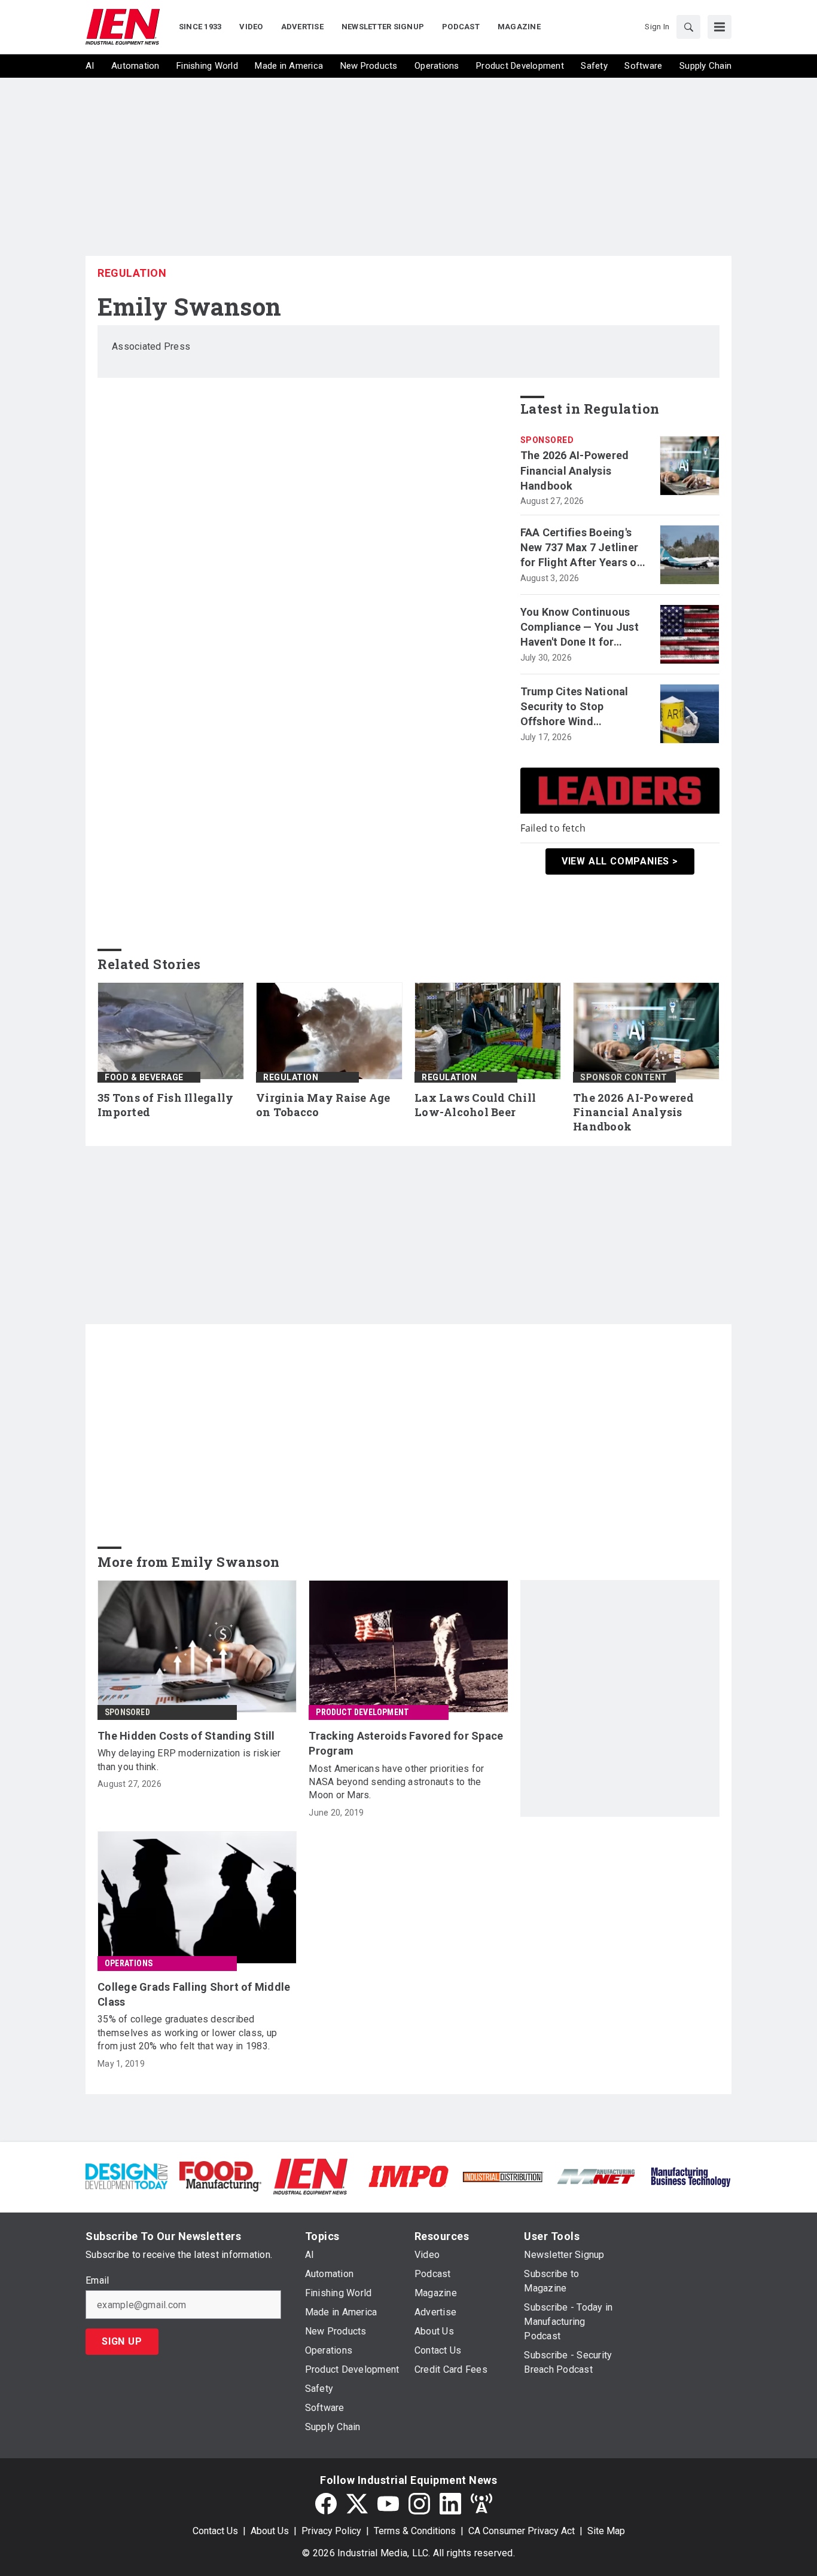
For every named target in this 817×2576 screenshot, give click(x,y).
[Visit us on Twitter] (357, 2504)
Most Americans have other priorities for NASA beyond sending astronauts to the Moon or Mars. (396, 1782)
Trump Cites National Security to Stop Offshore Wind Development (574, 707)
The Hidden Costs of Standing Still (186, 1736)
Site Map (606, 2531)
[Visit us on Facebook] (326, 2504)
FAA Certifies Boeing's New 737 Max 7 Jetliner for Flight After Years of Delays (581, 548)
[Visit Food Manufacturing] (220, 2176)
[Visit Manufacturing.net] (597, 2176)
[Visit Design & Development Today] (126, 2176)
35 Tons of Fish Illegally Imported (165, 1105)
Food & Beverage (144, 1077)
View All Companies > (620, 861)
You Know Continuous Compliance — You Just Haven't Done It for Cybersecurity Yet (580, 628)
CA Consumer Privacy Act (522, 2531)
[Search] (688, 27)
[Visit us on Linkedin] (450, 2504)
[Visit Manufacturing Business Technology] (691, 2176)
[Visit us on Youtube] (388, 2504)
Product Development (362, 1712)
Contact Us (215, 2531)
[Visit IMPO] (408, 2176)
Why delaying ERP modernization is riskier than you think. (189, 1760)
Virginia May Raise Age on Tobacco (323, 1105)
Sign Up (122, 2341)
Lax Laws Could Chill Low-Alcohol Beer (475, 1105)
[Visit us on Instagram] (419, 2504)
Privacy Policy (331, 2531)
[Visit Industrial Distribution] (503, 2176)
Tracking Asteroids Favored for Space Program (406, 1743)
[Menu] (720, 27)
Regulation (132, 273)
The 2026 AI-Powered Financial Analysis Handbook (575, 470)
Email (97, 2281)
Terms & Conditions (415, 2531)
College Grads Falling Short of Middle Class (194, 1994)
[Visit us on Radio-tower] (481, 2504)
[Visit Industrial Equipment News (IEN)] (310, 2176)
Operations (129, 1963)
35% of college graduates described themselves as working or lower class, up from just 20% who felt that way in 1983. (187, 2033)
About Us (270, 2531)
